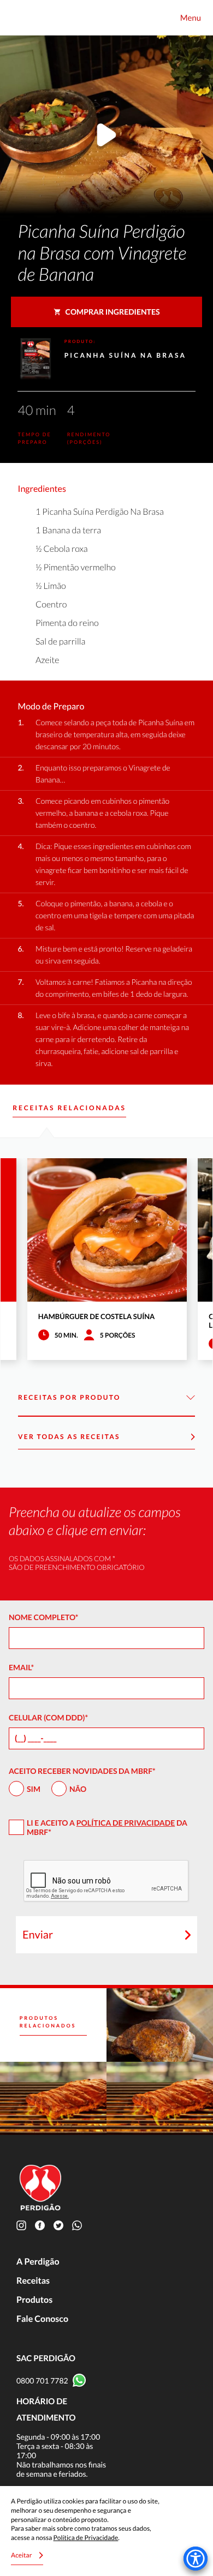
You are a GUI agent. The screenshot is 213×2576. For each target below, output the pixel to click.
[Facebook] (42, 2225)
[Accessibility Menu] (196, 2559)
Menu (191, 18)
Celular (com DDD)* (48, 1717)
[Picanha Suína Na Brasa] (160, 2025)
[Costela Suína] (53, 2099)
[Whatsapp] (79, 2225)
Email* (21, 1667)
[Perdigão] (22, 18)
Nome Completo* (43, 1617)
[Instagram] (23, 2225)
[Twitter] (61, 2225)
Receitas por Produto (69, 1397)
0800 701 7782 (42, 2381)
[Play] (106, 137)
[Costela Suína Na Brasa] (160, 2099)
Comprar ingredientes (113, 312)
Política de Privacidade (126, 1823)
